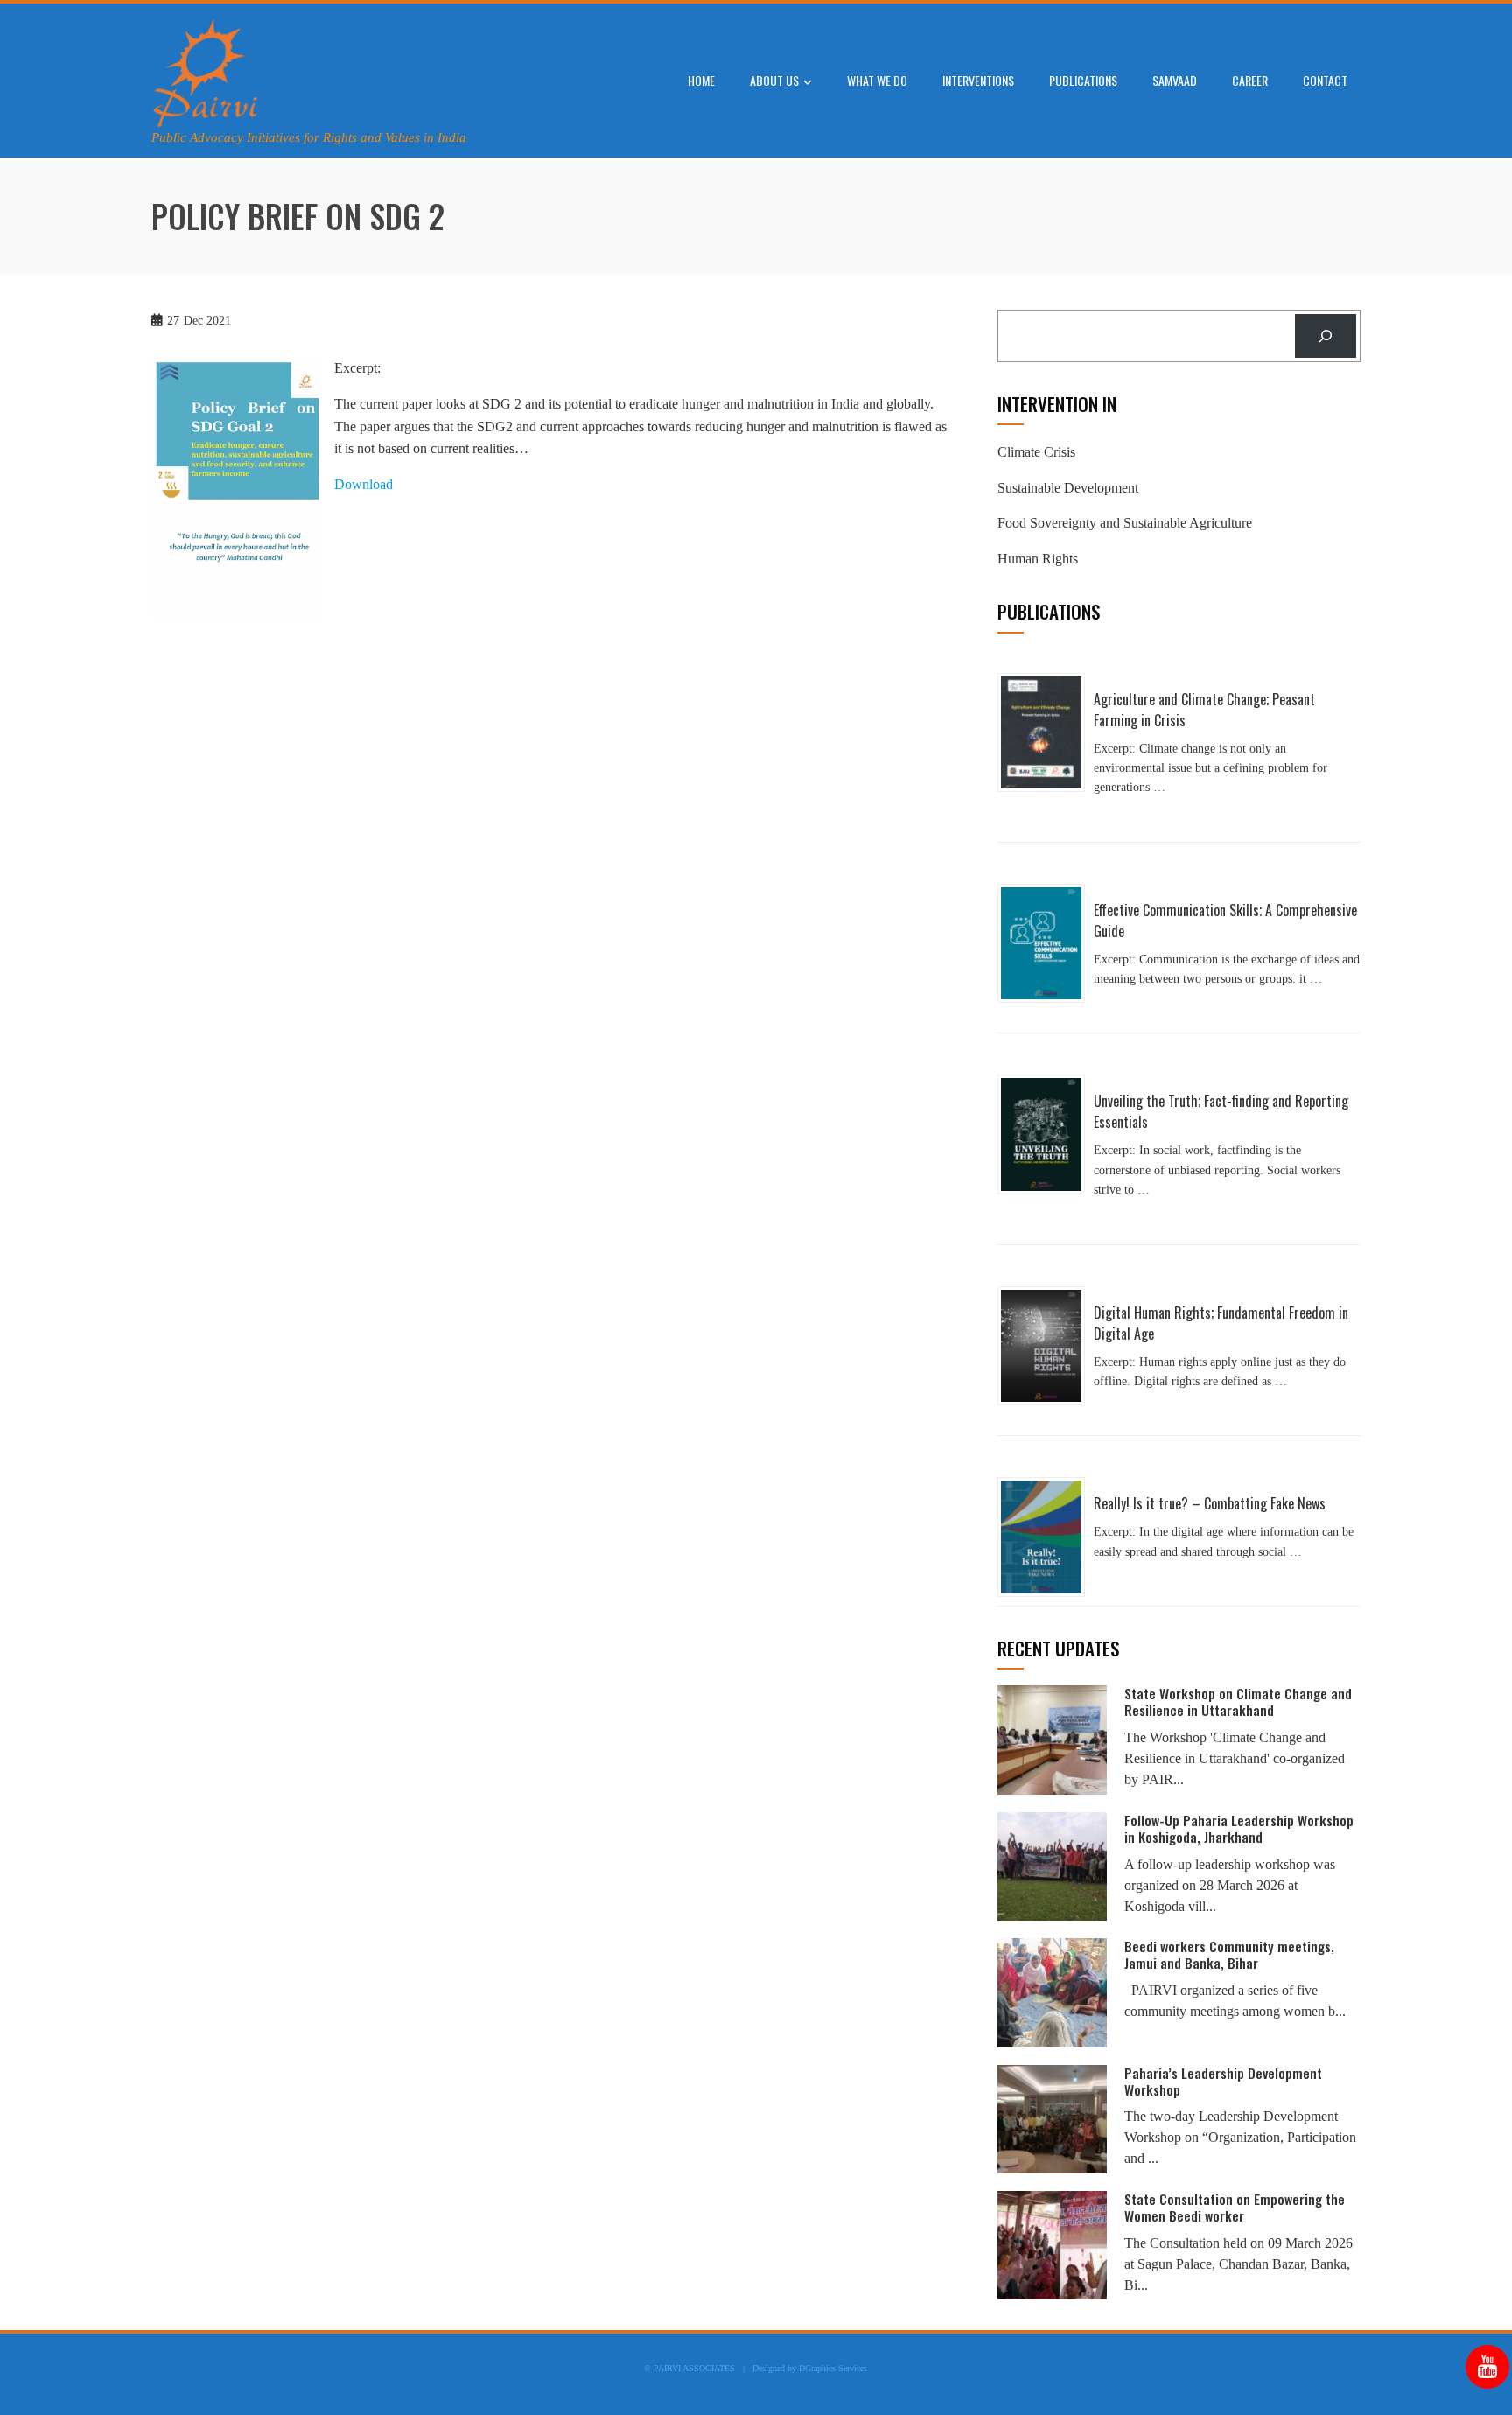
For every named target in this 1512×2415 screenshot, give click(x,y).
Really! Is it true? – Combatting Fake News (1210, 1503)
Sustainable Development (1068, 488)
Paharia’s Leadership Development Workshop (1223, 2081)
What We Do (877, 80)
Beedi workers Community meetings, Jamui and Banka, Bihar (1229, 1954)
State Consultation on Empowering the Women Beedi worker (1235, 2207)
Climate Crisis (1036, 452)
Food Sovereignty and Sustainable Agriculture (1125, 523)
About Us (774, 80)
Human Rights (1038, 559)
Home (701, 80)
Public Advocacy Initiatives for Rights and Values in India (309, 137)
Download (364, 484)
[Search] (1326, 336)
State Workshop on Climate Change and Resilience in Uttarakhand (1238, 1701)
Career (1250, 80)
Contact (1325, 80)
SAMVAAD (1175, 80)
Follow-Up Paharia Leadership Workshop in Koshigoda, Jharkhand (1239, 1828)
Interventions (978, 80)
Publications (1083, 80)
